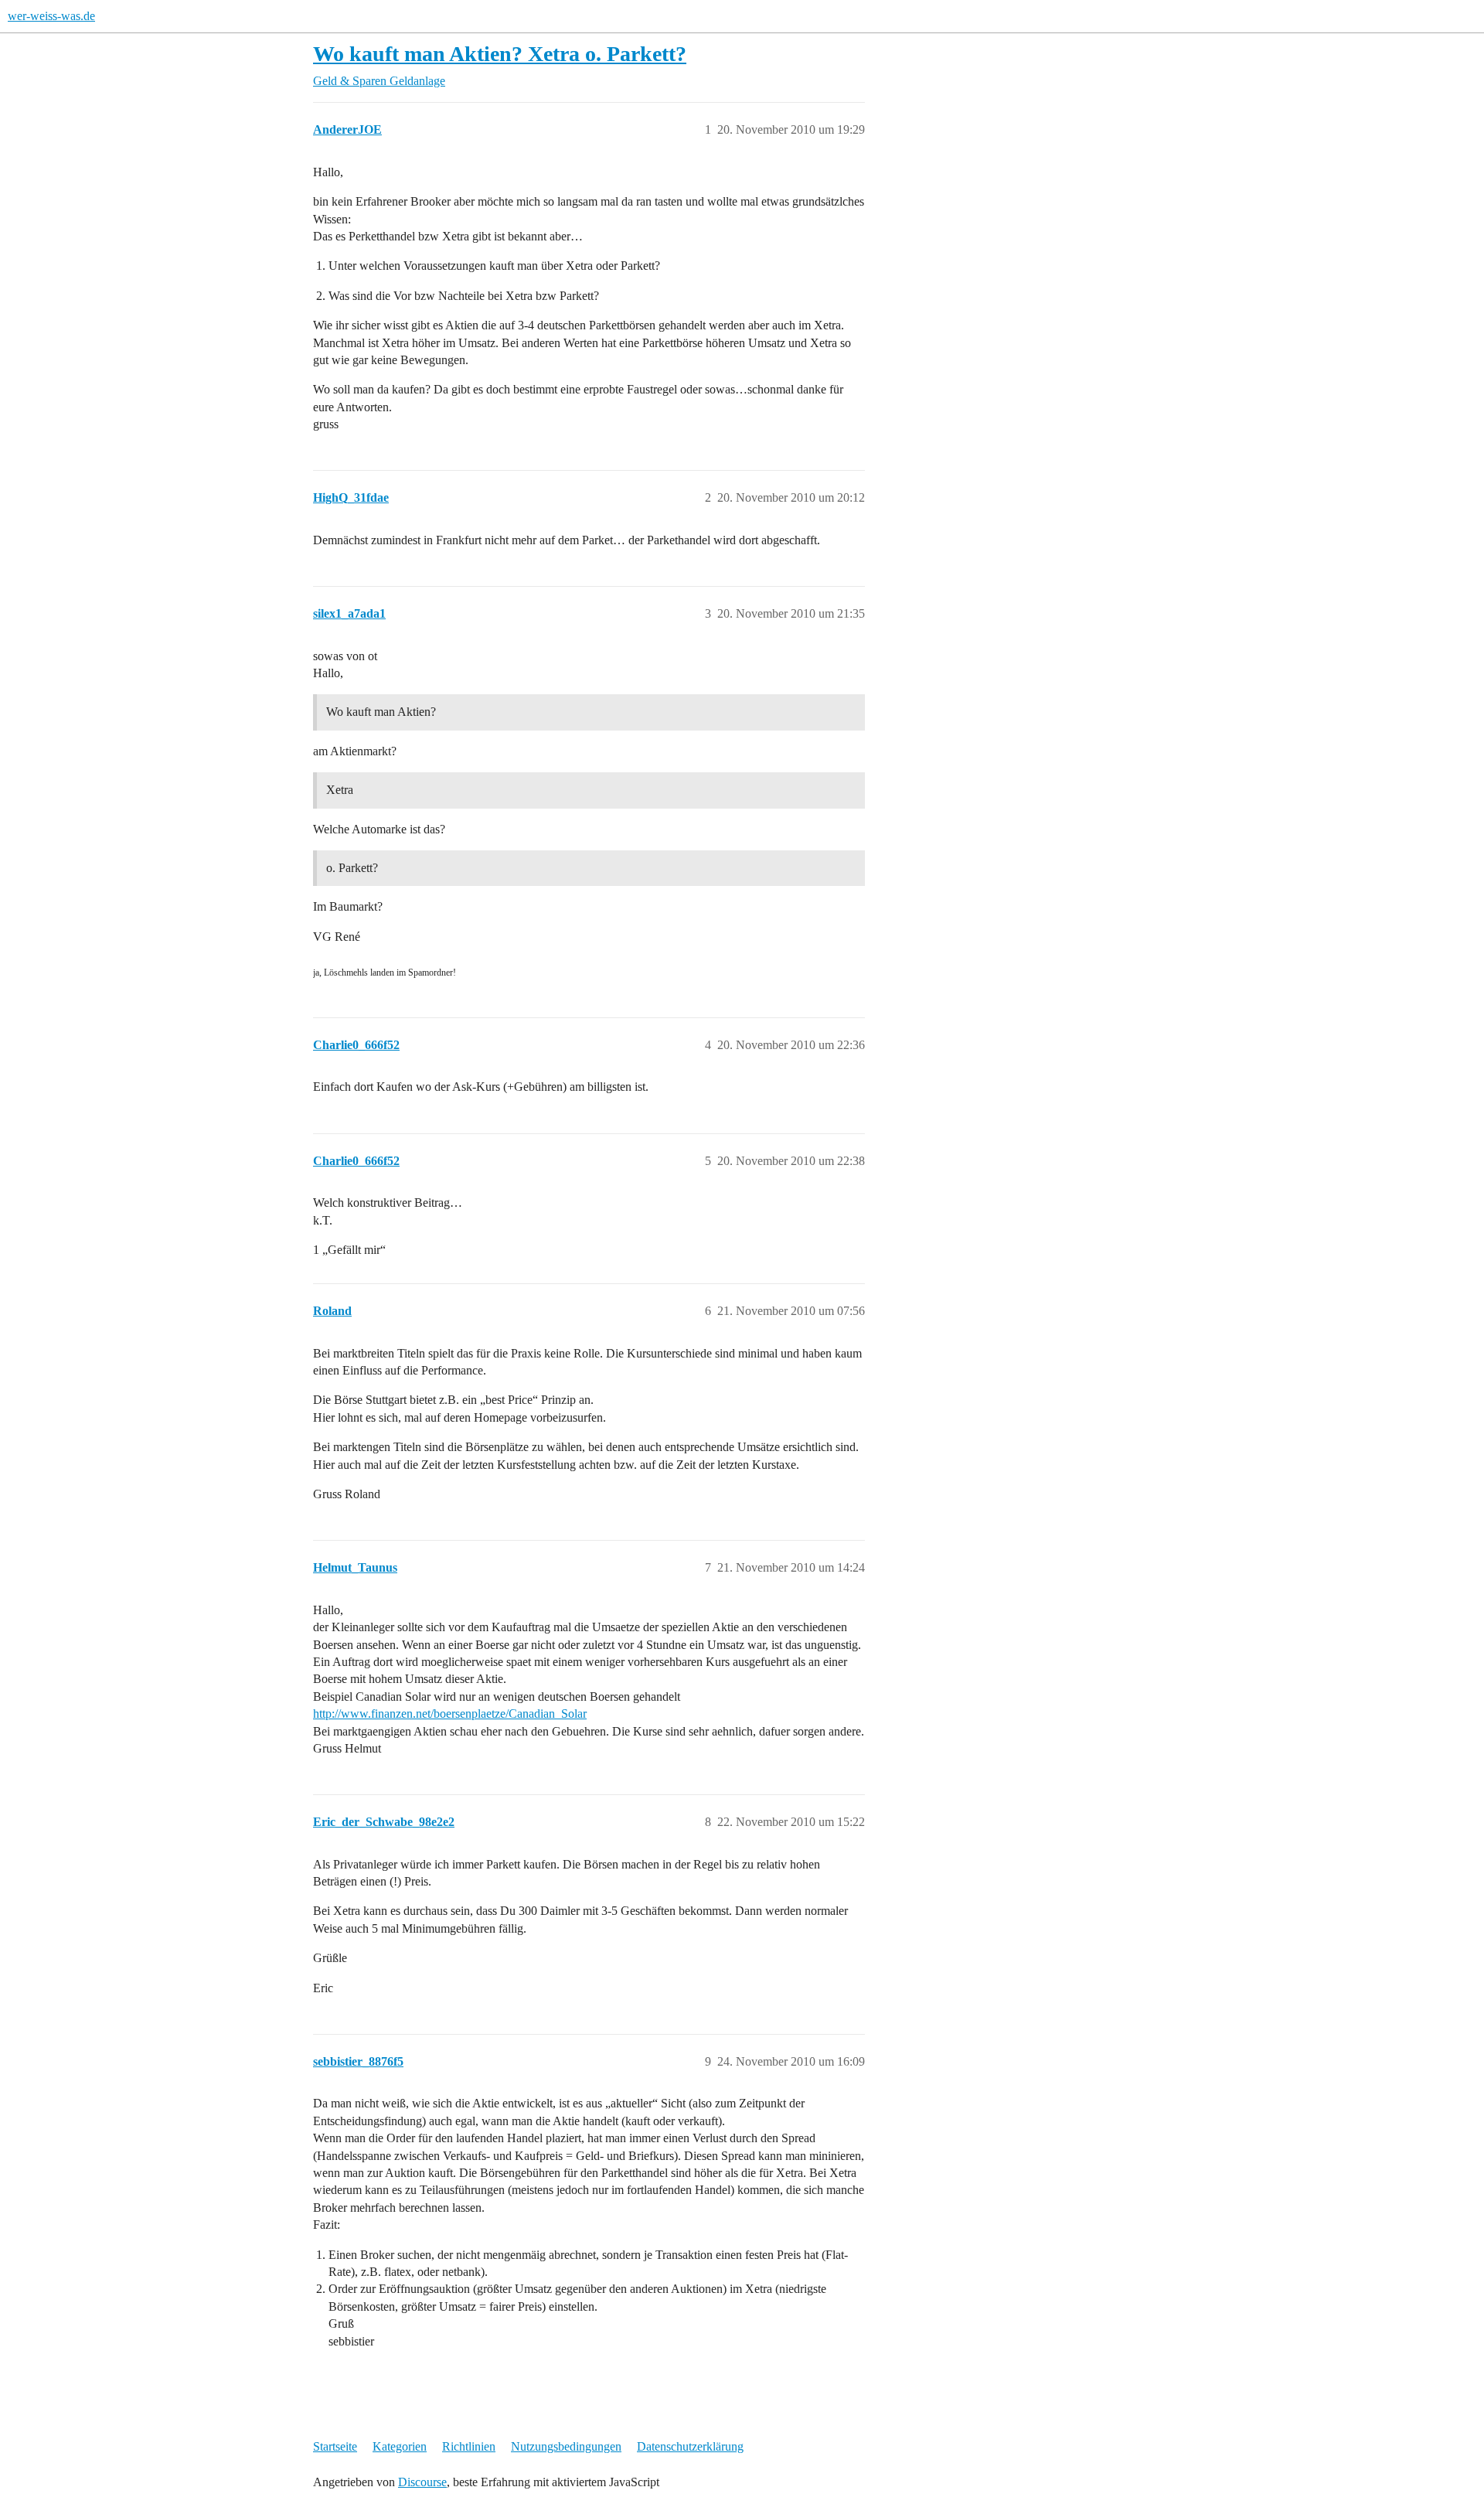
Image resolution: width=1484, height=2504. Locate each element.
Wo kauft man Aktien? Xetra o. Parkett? (500, 54)
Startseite (335, 2446)
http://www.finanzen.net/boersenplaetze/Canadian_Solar (450, 1714)
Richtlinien (469, 2446)
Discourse (422, 2482)
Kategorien (400, 2446)
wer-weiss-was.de (51, 16)
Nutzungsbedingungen (566, 2446)
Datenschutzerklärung (690, 2446)
